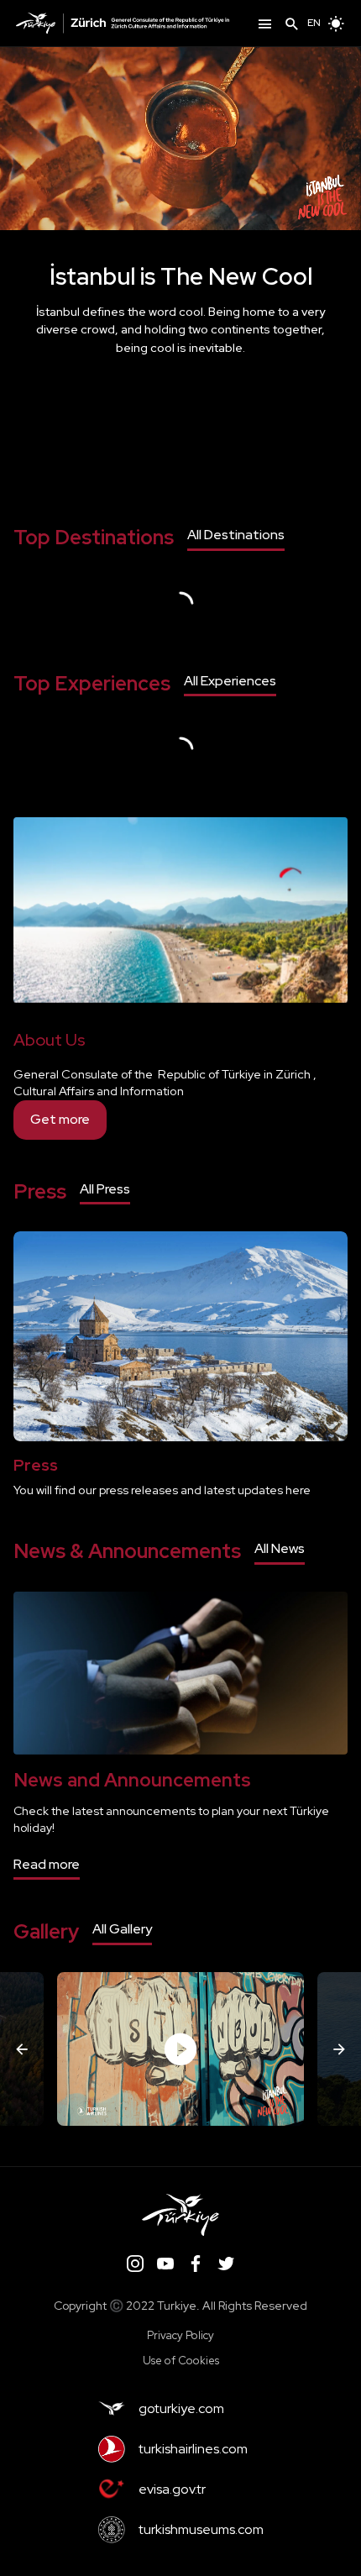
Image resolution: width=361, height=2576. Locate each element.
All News (280, 1548)
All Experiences (230, 681)
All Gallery (122, 1929)
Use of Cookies (181, 2361)
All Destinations (236, 535)
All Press (105, 1189)
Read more (47, 1864)
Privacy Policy (180, 2335)
